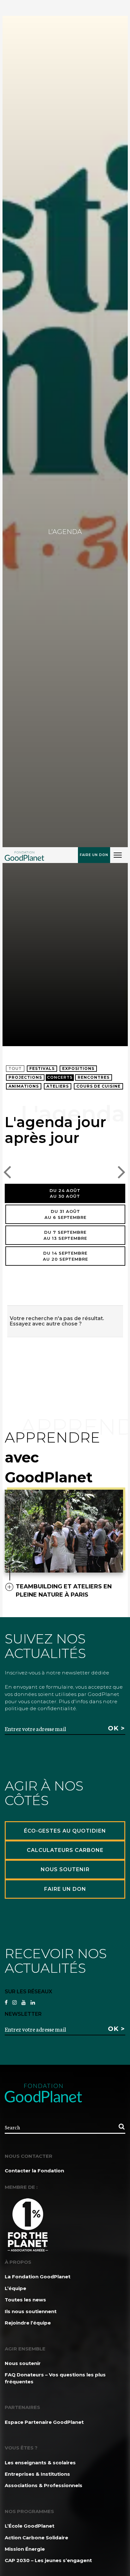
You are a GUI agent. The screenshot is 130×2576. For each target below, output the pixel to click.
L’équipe (15, 2288)
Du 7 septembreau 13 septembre (65, 1235)
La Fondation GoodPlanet (38, 2277)
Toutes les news (25, 2300)
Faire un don (94, 855)
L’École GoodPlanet (30, 2526)
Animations (24, 1086)
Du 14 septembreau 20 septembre (65, 1256)
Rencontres (94, 1077)
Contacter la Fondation (34, 2171)
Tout (15, 1068)
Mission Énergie (25, 2549)
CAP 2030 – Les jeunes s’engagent (48, 2560)
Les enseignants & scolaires (40, 2463)
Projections (25, 1077)
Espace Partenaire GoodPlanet (44, 2422)
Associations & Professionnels (44, 2485)
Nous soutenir (23, 2363)
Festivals (42, 1068)
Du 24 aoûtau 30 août (65, 1193)
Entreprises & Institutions (37, 2474)
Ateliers (58, 1086)
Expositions (78, 1068)
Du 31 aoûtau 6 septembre (65, 1214)
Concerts (60, 1077)
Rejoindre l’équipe (28, 2323)
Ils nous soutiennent (31, 2311)
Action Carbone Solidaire (36, 2538)
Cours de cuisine (98, 1086)
